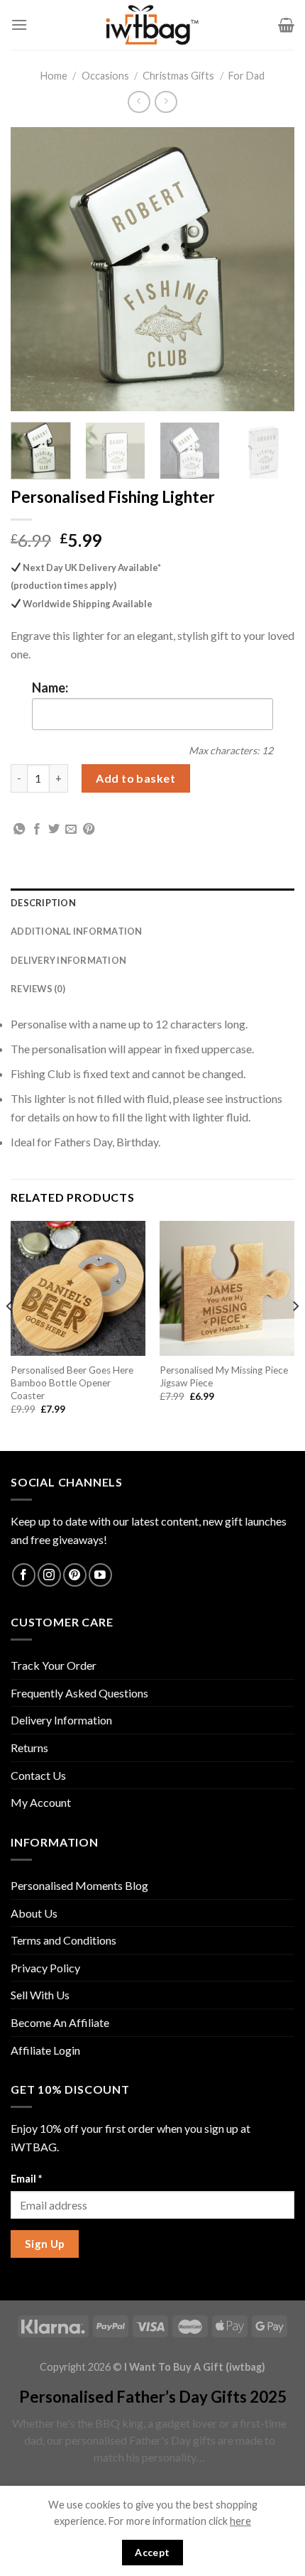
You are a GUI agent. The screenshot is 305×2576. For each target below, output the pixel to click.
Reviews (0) (38, 989)
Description (43, 903)
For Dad (246, 76)
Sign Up (45, 2244)
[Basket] (286, 25)
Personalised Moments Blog (79, 1885)
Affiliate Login (45, 2050)
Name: (50, 688)
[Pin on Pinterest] (89, 830)
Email (26, 2179)
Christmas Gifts (178, 76)
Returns (29, 1748)
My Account (41, 1802)
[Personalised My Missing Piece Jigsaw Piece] (227, 1288)
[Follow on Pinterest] (75, 1575)
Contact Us (38, 1775)
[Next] (271, 269)
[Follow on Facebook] (24, 1575)
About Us (34, 1913)
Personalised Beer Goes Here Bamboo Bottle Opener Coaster (72, 1382)
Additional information (77, 931)
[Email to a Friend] (71, 830)
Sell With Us (40, 1995)
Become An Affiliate (60, 2022)
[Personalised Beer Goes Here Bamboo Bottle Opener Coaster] (78, 1288)
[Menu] (19, 25)
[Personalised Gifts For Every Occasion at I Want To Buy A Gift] (152, 25)
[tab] (152, 903)
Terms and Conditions (63, 1940)
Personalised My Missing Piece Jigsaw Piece (224, 1376)
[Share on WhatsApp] (19, 830)
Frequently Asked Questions (79, 1693)
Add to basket (135, 778)
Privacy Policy (45, 1968)
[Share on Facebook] (37, 830)
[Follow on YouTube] (100, 1575)
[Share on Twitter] (54, 830)
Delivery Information (68, 960)
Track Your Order (54, 1665)
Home (54, 76)
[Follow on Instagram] (49, 1575)
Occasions (105, 76)
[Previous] (34, 269)
